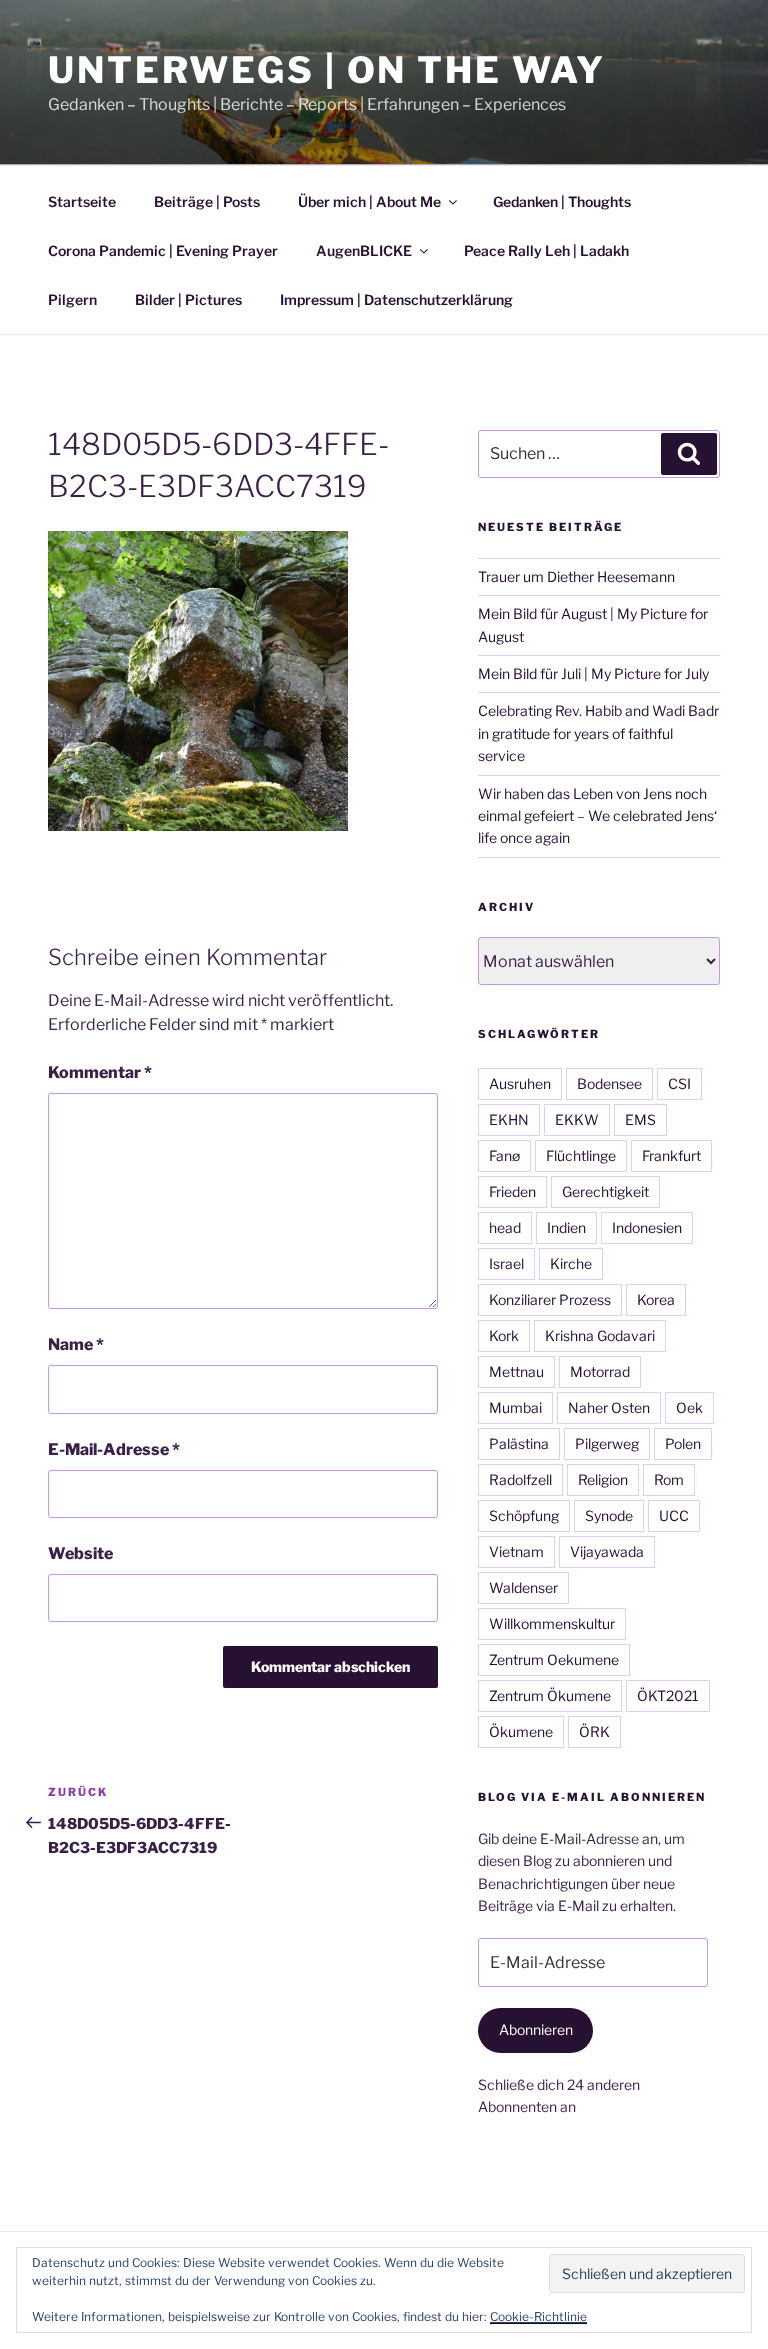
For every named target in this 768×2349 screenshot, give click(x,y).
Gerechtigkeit (605, 1191)
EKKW (577, 1119)
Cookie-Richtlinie (538, 2316)
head (505, 1227)
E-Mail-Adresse (114, 1449)
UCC (674, 1515)
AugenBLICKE (364, 250)
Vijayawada (607, 1551)
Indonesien (647, 1227)
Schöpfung (524, 1515)
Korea (656, 1299)
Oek (689, 1407)
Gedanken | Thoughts (562, 201)
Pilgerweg (607, 1443)
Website (80, 1553)
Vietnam (516, 1551)
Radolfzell (520, 1479)
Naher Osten (609, 1407)
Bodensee (609, 1083)
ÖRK (594, 1731)
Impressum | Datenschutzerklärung (396, 299)
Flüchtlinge (581, 1155)
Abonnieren (536, 2029)
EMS (640, 1119)
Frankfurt (671, 1155)
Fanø (504, 1155)
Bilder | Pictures (188, 299)
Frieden (512, 1191)
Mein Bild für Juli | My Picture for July (593, 673)
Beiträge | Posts (207, 201)
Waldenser (523, 1587)
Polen (683, 1443)
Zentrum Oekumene (554, 1659)
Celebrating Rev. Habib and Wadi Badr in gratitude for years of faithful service (598, 733)
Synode (609, 1515)
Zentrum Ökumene (550, 1695)
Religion (603, 1479)
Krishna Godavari (600, 1335)
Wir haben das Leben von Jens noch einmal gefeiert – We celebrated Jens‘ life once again (597, 816)
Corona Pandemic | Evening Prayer (163, 250)
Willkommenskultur (552, 1623)
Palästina (519, 1443)
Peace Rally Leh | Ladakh (546, 250)
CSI (679, 1083)
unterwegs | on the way (327, 70)
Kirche (571, 1263)
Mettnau (516, 1371)
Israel (506, 1263)
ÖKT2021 (668, 1695)
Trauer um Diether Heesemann (576, 576)
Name (76, 1344)
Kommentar (100, 1072)
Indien (566, 1227)
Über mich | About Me (369, 201)
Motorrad (600, 1371)
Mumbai (515, 1407)
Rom (669, 1479)
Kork (504, 1335)
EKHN (509, 1119)
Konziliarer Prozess (550, 1299)
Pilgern (72, 299)
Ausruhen (520, 1083)
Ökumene (521, 1731)
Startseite (82, 201)
